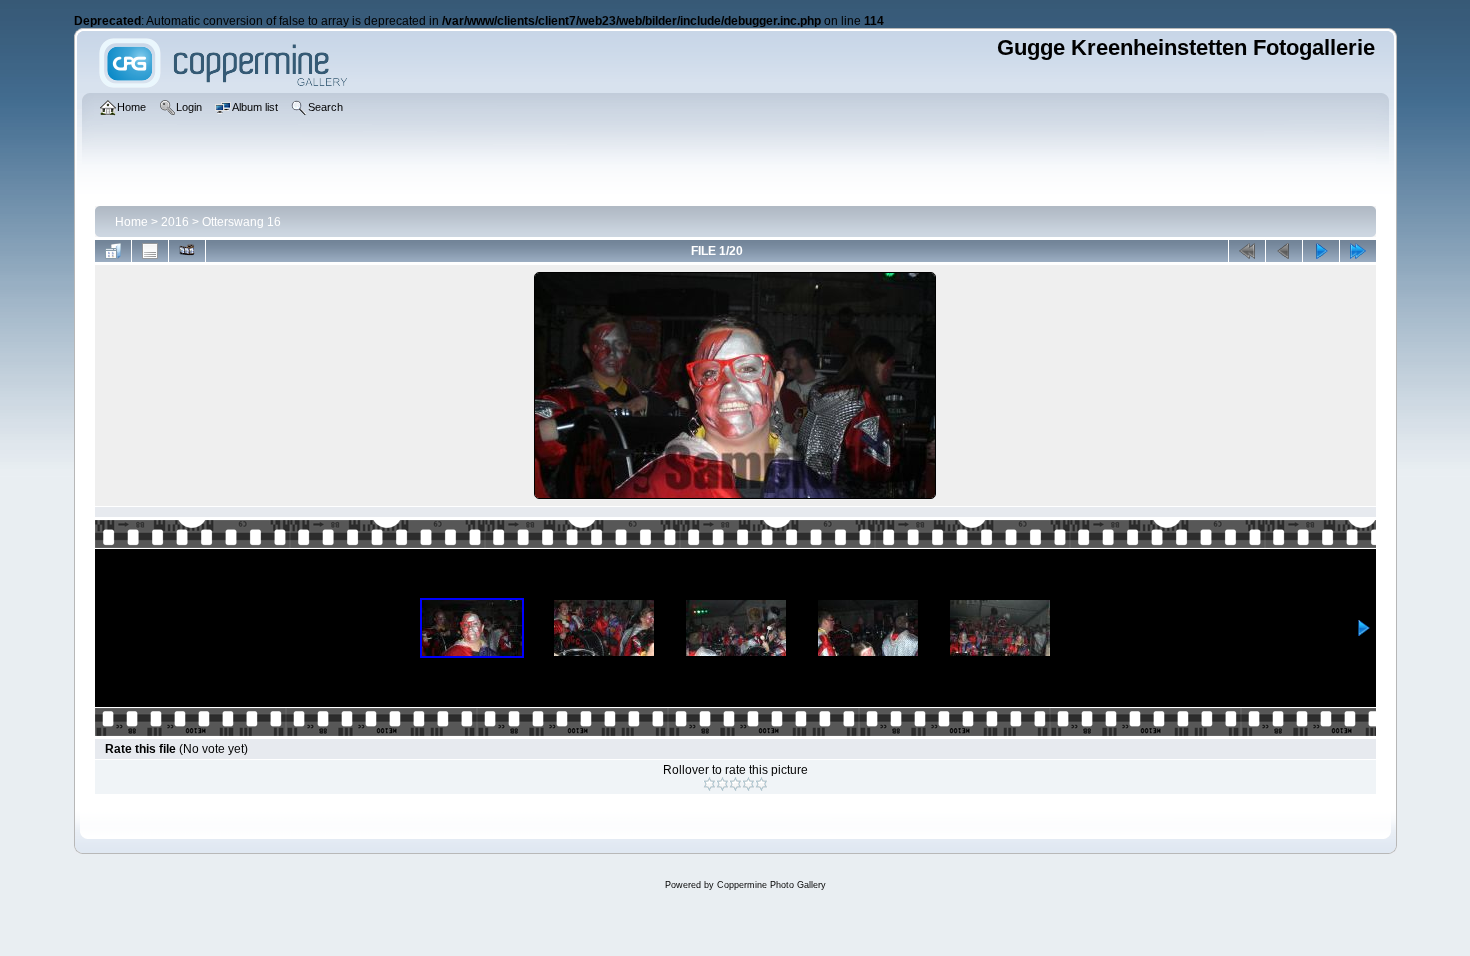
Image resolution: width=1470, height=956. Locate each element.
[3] (735, 784)
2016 (175, 222)
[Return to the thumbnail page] (113, 251)
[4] (748, 784)
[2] (722, 784)
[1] (709, 784)
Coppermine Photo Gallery (771, 885)
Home (131, 222)
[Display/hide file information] (150, 251)
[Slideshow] (187, 251)
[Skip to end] (1358, 251)
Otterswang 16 (241, 222)
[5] (761, 784)
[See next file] (1321, 251)
